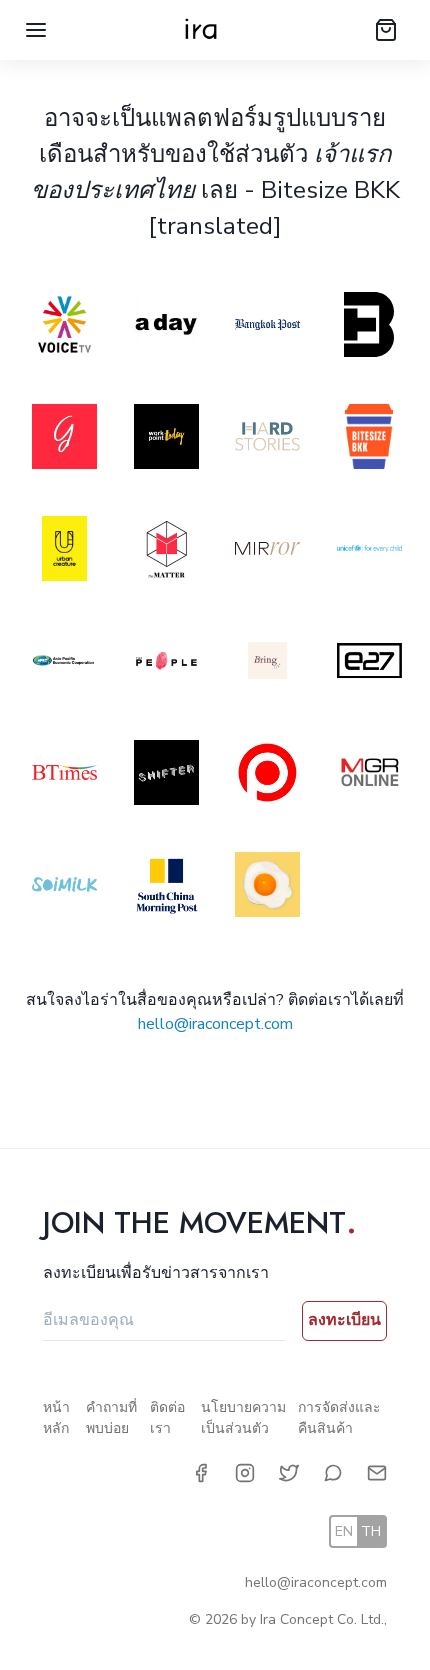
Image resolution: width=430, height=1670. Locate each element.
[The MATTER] (165, 552)
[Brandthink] (368, 328)
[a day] (165, 328)
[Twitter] (289, 1473)
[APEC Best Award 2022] (63, 664)
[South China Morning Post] (165, 888)
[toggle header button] (36, 30)
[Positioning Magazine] (266, 776)
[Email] (377, 1473)
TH (371, 1531)
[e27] (368, 664)
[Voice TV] (63, 328)
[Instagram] (245, 1473)
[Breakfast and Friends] (266, 888)
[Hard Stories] (266, 440)
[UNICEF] (368, 552)
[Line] (333, 1473)
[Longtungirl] (63, 440)
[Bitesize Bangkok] (368, 440)
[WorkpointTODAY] (165, 440)
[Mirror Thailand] (266, 552)
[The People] (165, 664)
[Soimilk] (63, 888)
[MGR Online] (368, 776)
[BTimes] (63, 776)
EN (344, 1531)
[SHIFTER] (165, 776)
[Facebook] (201, 1473)
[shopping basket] (386, 30)
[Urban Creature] (63, 552)
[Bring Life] (266, 664)
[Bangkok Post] (266, 328)
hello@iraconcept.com (215, 1024)
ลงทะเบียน (344, 1320)
